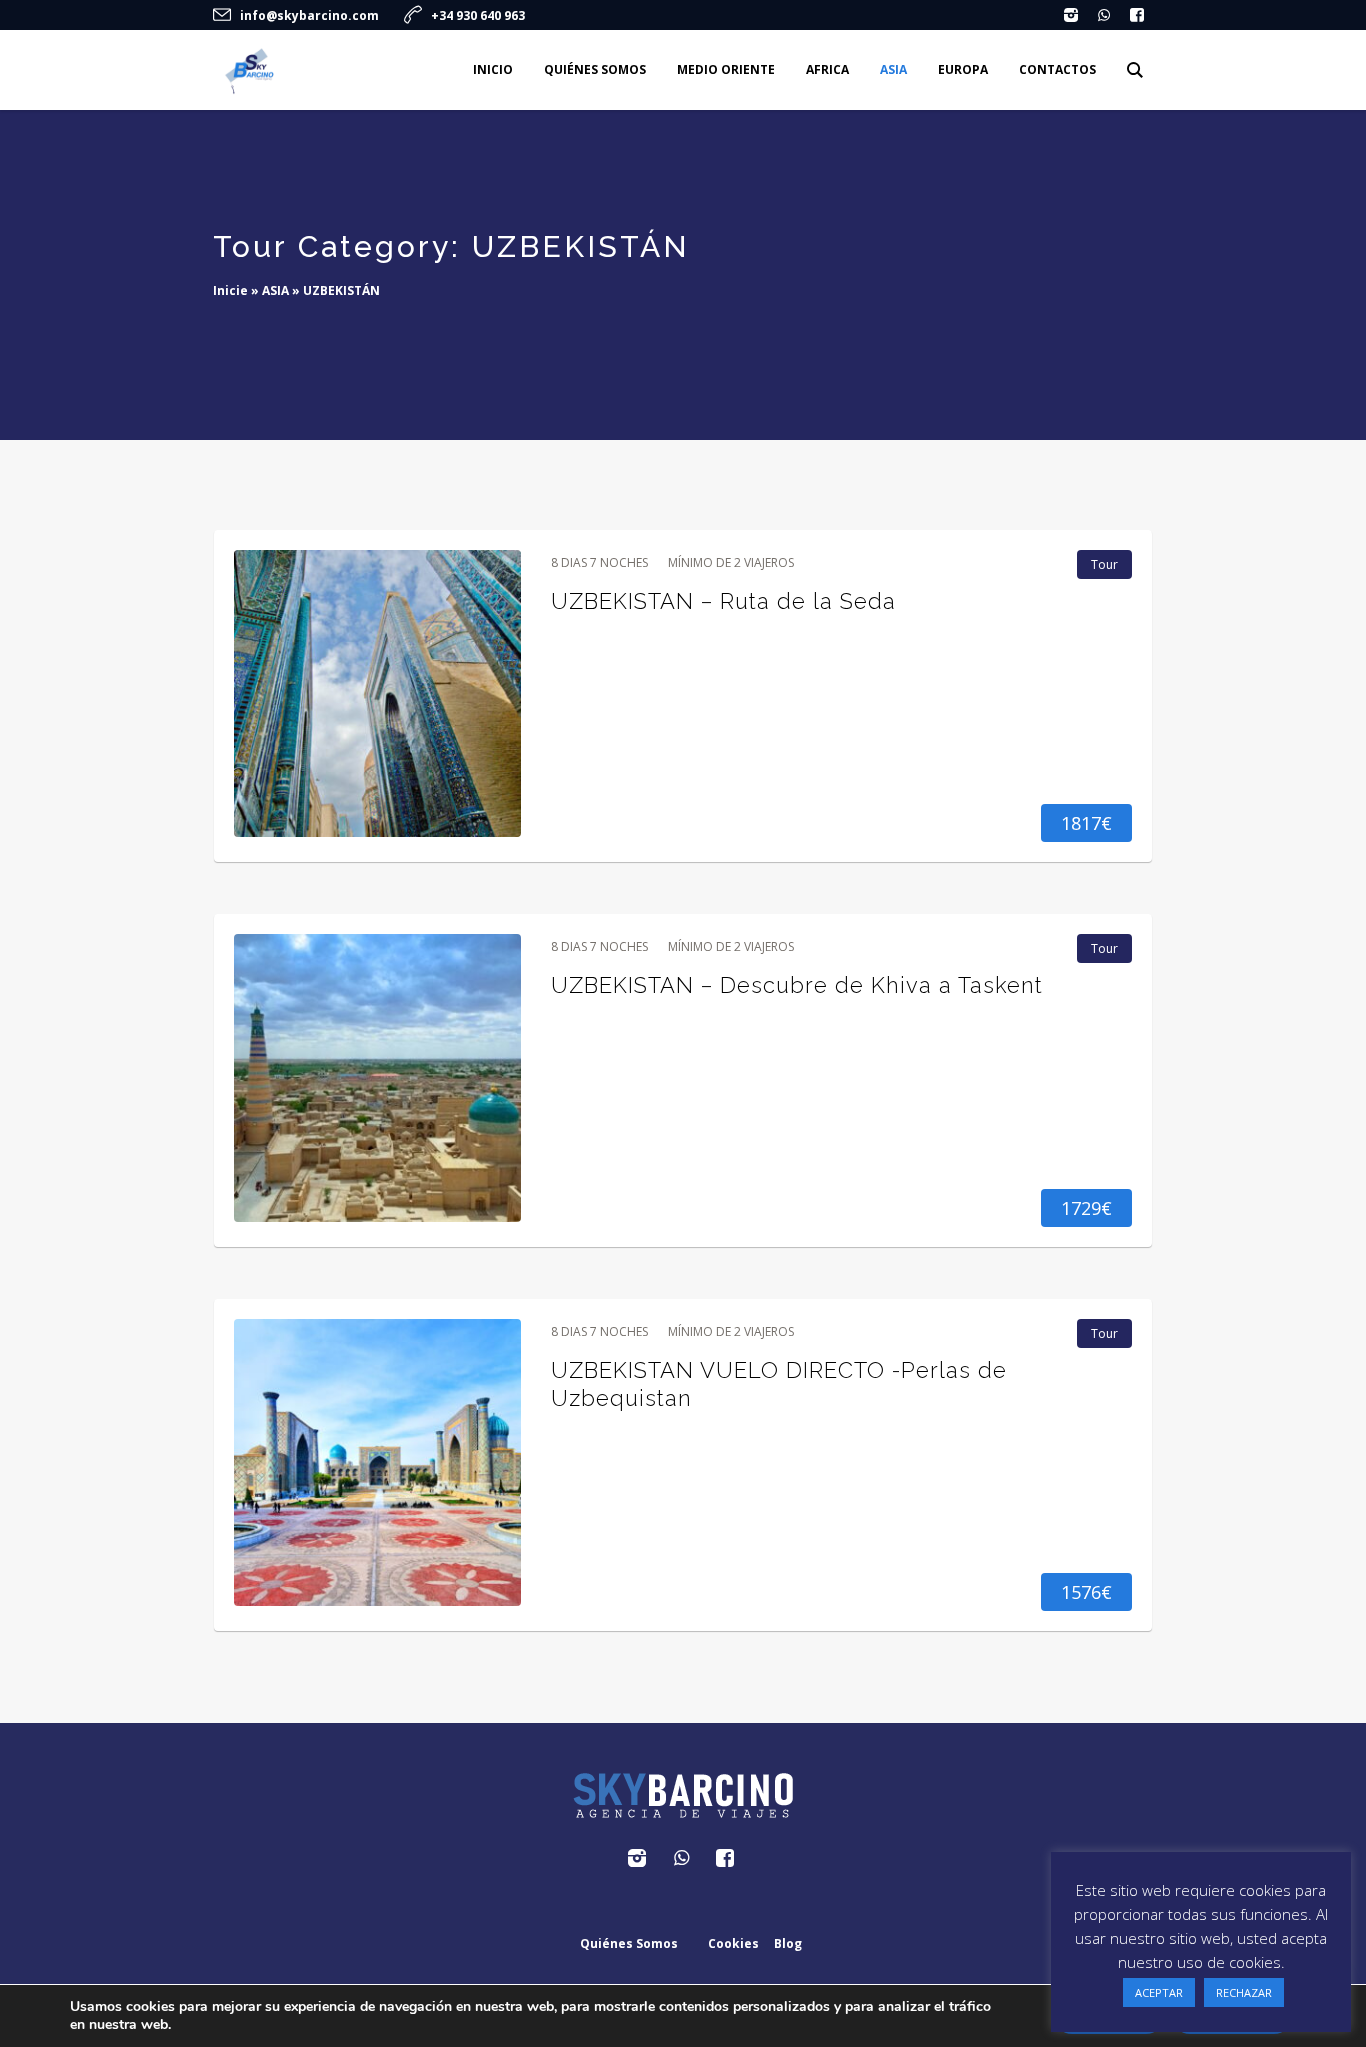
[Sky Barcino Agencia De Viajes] (683, 1795)
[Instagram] (1071, 15)
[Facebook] (1137, 15)
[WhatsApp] (1104, 15)
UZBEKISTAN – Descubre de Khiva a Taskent (797, 985)
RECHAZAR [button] (1244, 1992)
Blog (788, 1943)
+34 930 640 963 (478, 15)
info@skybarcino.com (309, 15)
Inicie (230, 290)
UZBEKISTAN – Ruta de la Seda (723, 601)
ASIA (275, 290)
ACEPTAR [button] (1159, 1992)
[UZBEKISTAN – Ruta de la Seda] (377, 693)
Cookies (733, 1943)
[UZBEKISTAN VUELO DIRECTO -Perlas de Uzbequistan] (377, 1462)
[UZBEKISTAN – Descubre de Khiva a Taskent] (377, 1077)
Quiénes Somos (629, 1943)
